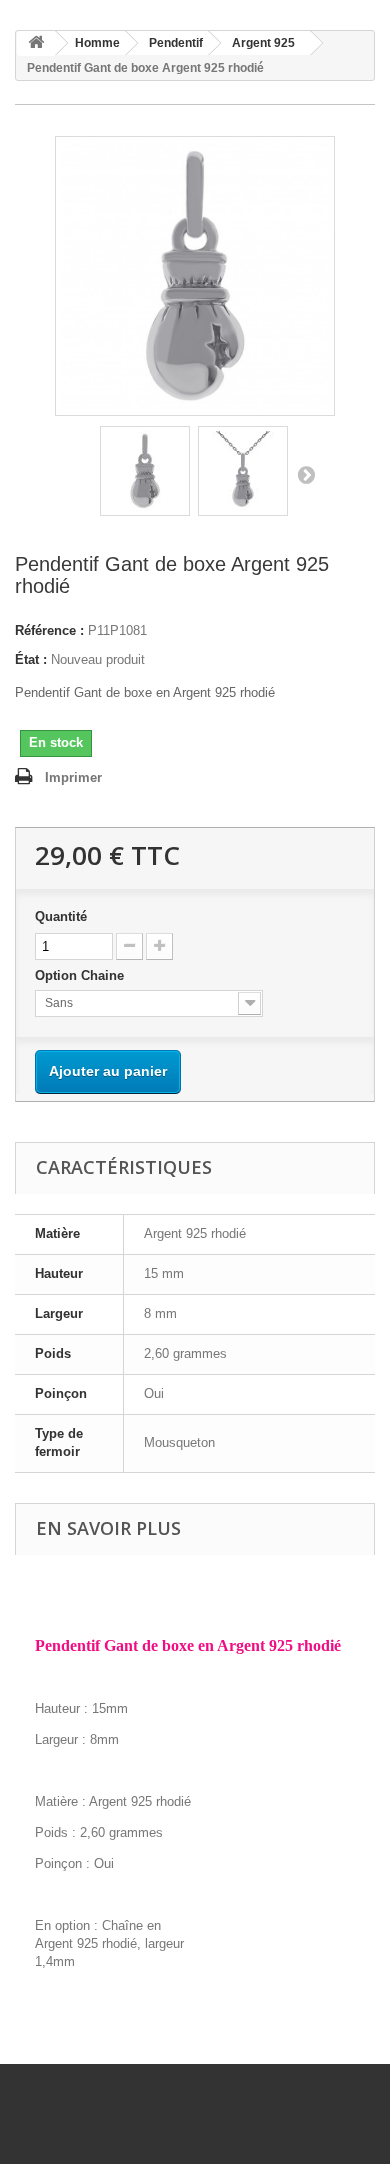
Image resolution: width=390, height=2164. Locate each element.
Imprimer (73, 777)
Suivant (306, 474)
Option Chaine (81, 975)
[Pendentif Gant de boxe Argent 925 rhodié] (145, 471)
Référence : (49, 630)
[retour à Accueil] (36, 43)
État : (31, 659)
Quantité (61, 916)
